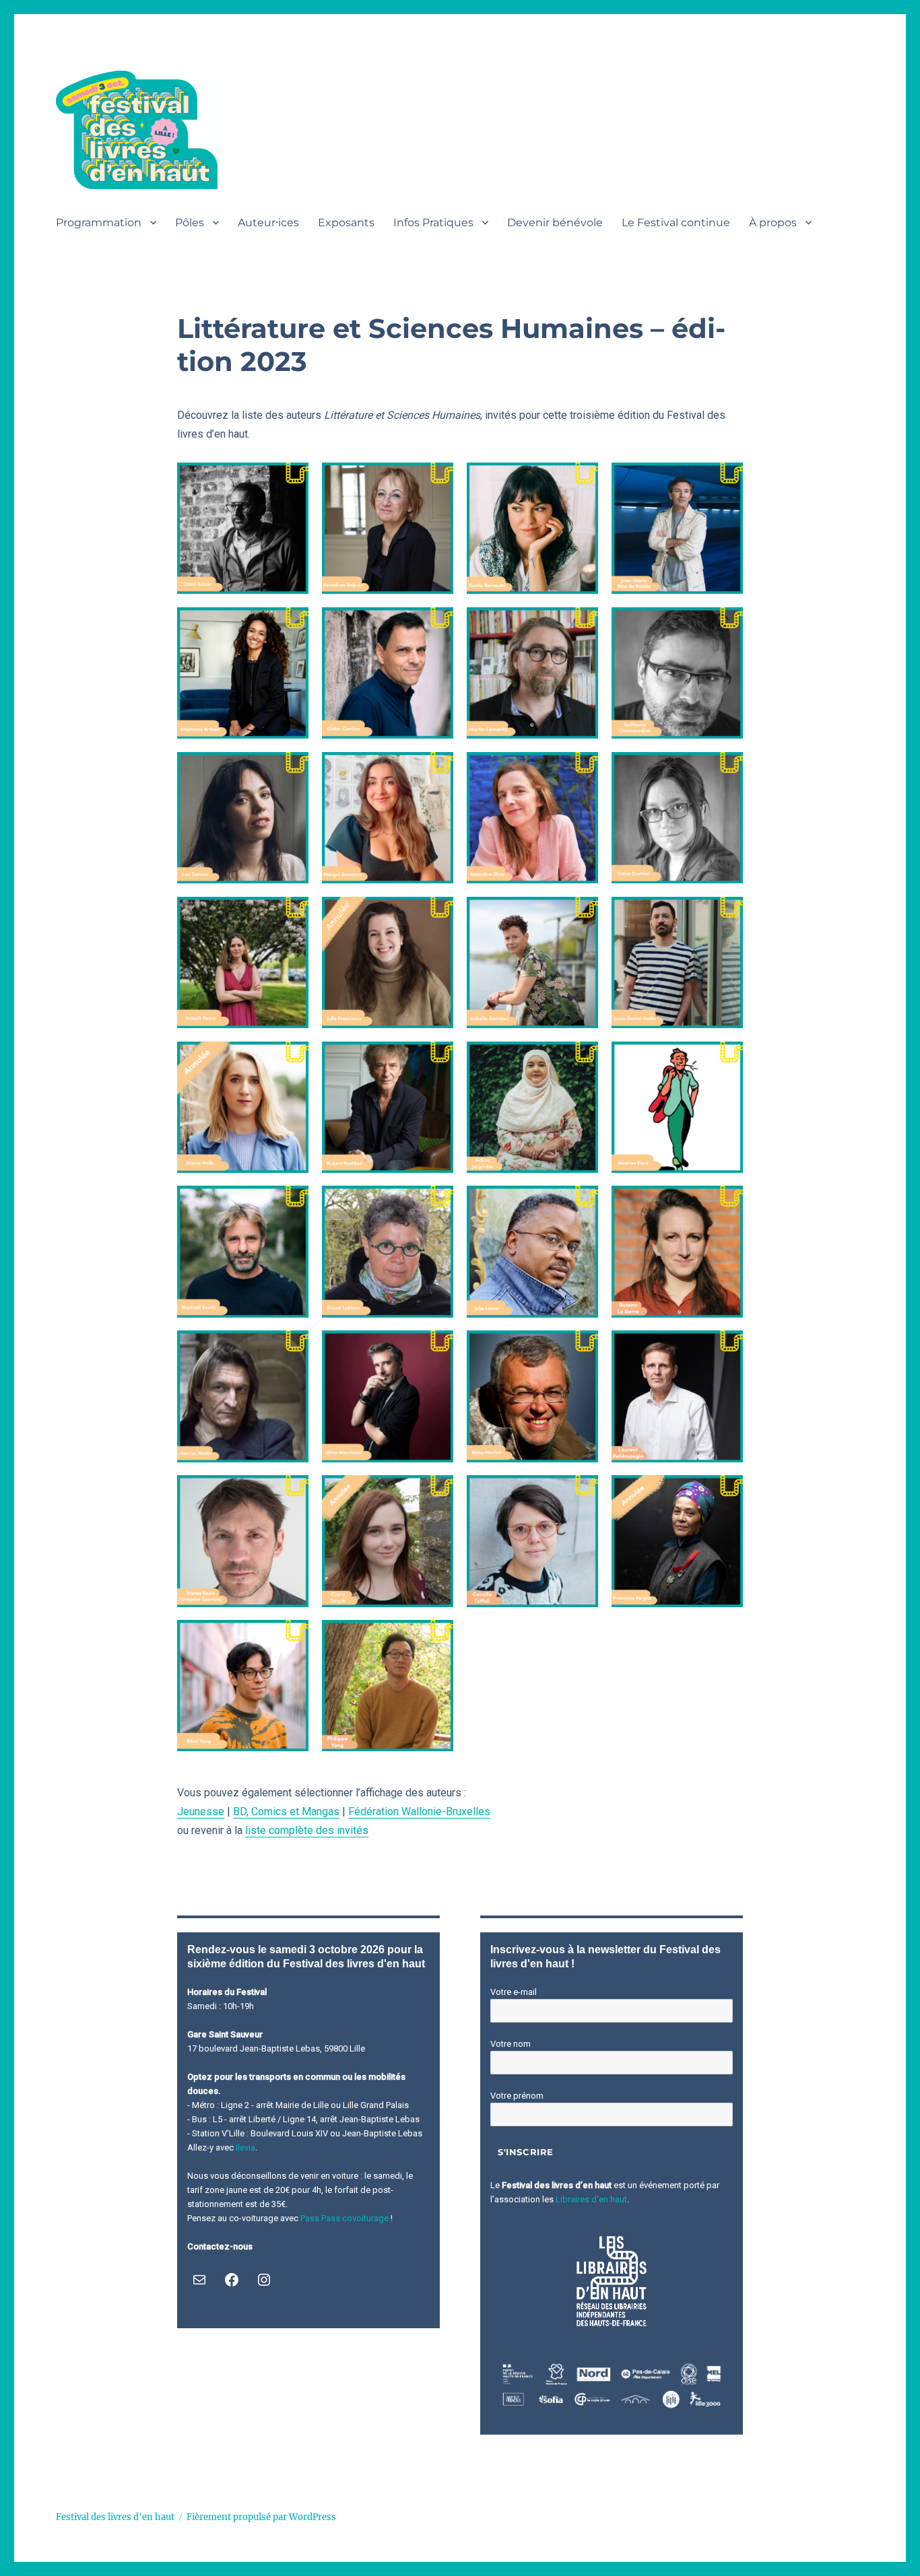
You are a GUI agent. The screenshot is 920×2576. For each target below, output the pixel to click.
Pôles (190, 223)
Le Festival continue (676, 223)
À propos (773, 223)
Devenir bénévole (555, 223)
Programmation (99, 223)
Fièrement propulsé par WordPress (261, 2517)
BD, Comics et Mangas (286, 1811)
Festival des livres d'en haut (115, 2517)
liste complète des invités (307, 1830)
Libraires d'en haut (591, 2199)
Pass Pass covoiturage (344, 2218)
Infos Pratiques (433, 223)
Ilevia (245, 2147)
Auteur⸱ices (268, 223)
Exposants (346, 223)
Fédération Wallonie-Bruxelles (419, 1811)
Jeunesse (201, 1811)
